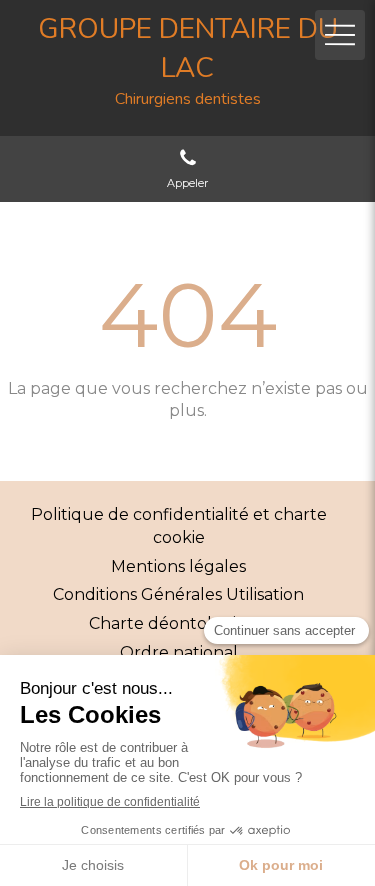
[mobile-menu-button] (340, 35)
